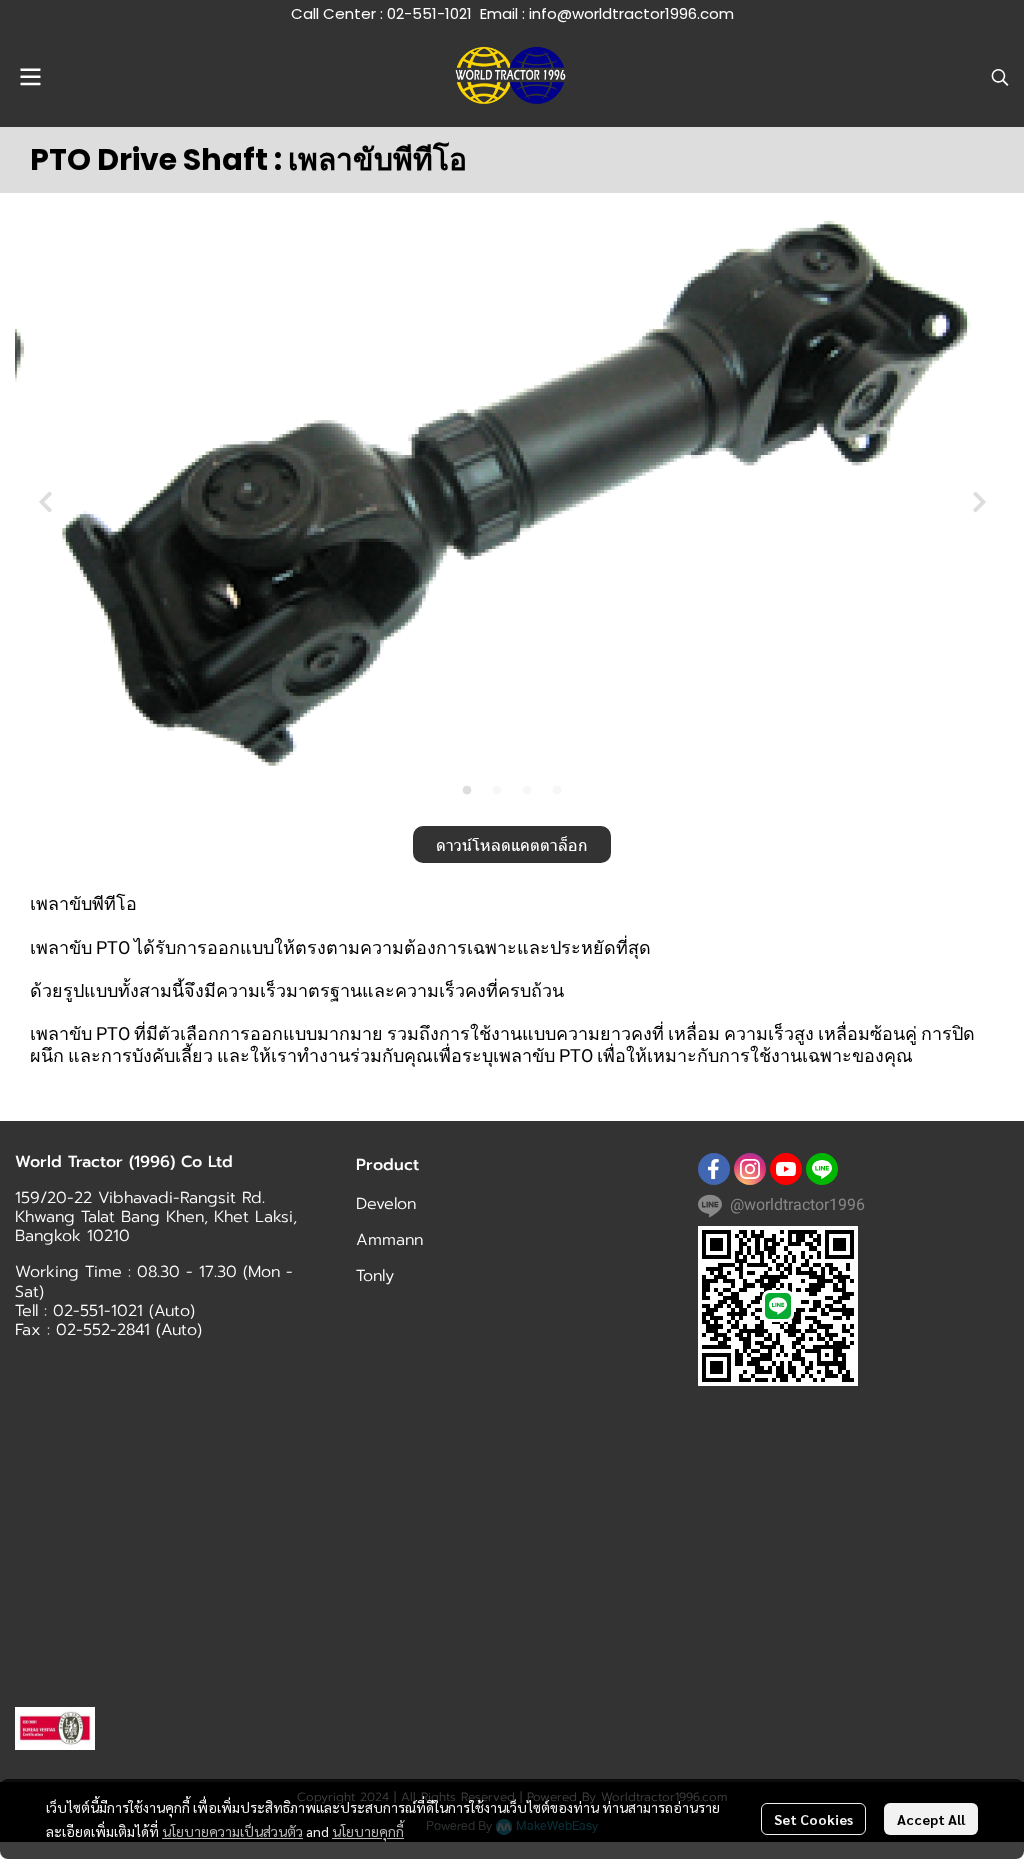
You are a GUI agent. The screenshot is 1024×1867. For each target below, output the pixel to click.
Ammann (389, 1240)
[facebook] (714, 1169)
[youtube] (786, 1169)
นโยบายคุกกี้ (368, 1831)
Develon (386, 1204)
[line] (822, 1169)
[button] (1000, 77)
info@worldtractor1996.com (631, 13)
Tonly (375, 1276)
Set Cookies (813, 1819)
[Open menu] (30, 77)
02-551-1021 (429, 13)
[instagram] (750, 1169)
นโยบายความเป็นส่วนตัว (232, 1831)
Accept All (931, 1819)
